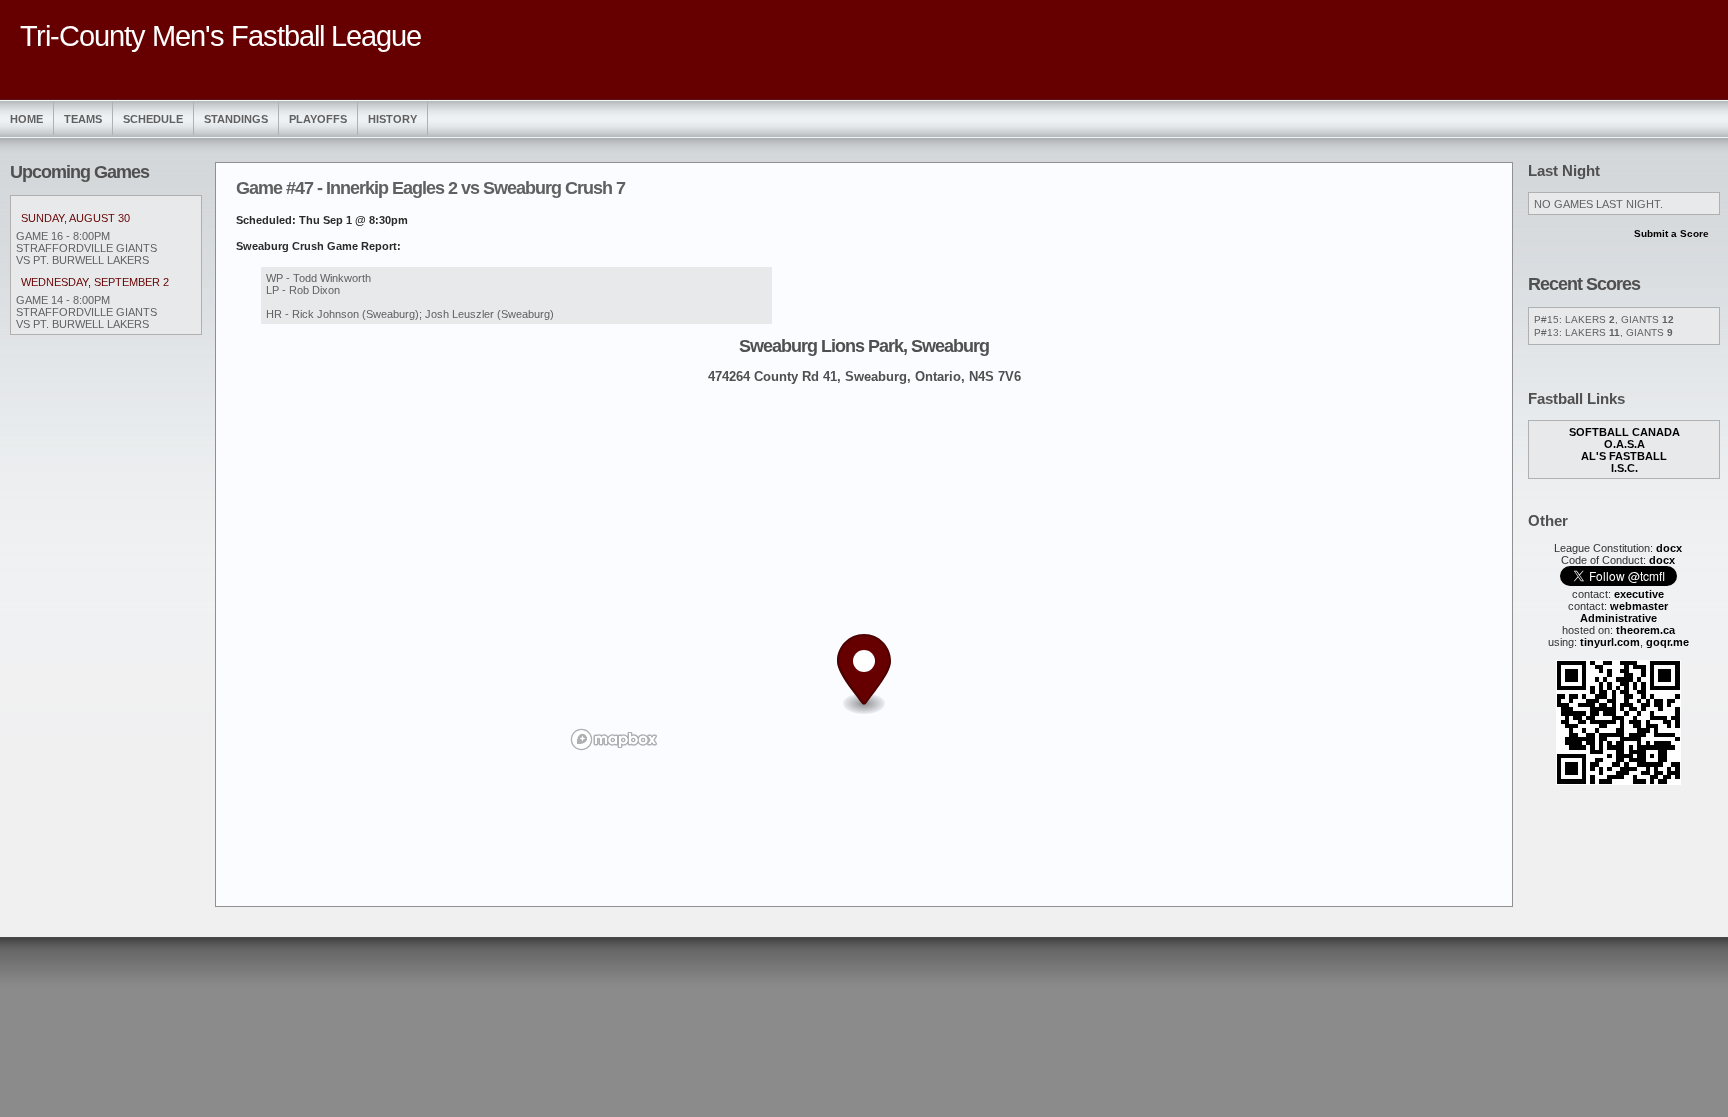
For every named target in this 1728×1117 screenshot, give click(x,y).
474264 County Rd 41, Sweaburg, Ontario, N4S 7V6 (864, 376)
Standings (236, 119)
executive (1639, 594)
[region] (864, 577)
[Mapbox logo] (614, 739)
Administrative (1618, 618)
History (392, 119)
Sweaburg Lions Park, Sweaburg (864, 346)
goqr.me (1667, 642)
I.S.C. (1624, 468)
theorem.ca (1645, 630)
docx (1669, 548)
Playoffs (318, 119)
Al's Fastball (1624, 456)
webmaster (1639, 606)
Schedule (153, 119)
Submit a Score (1671, 233)
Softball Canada (1624, 432)
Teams (83, 119)
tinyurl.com (1610, 642)
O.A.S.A (1624, 444)
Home (26, 119)
